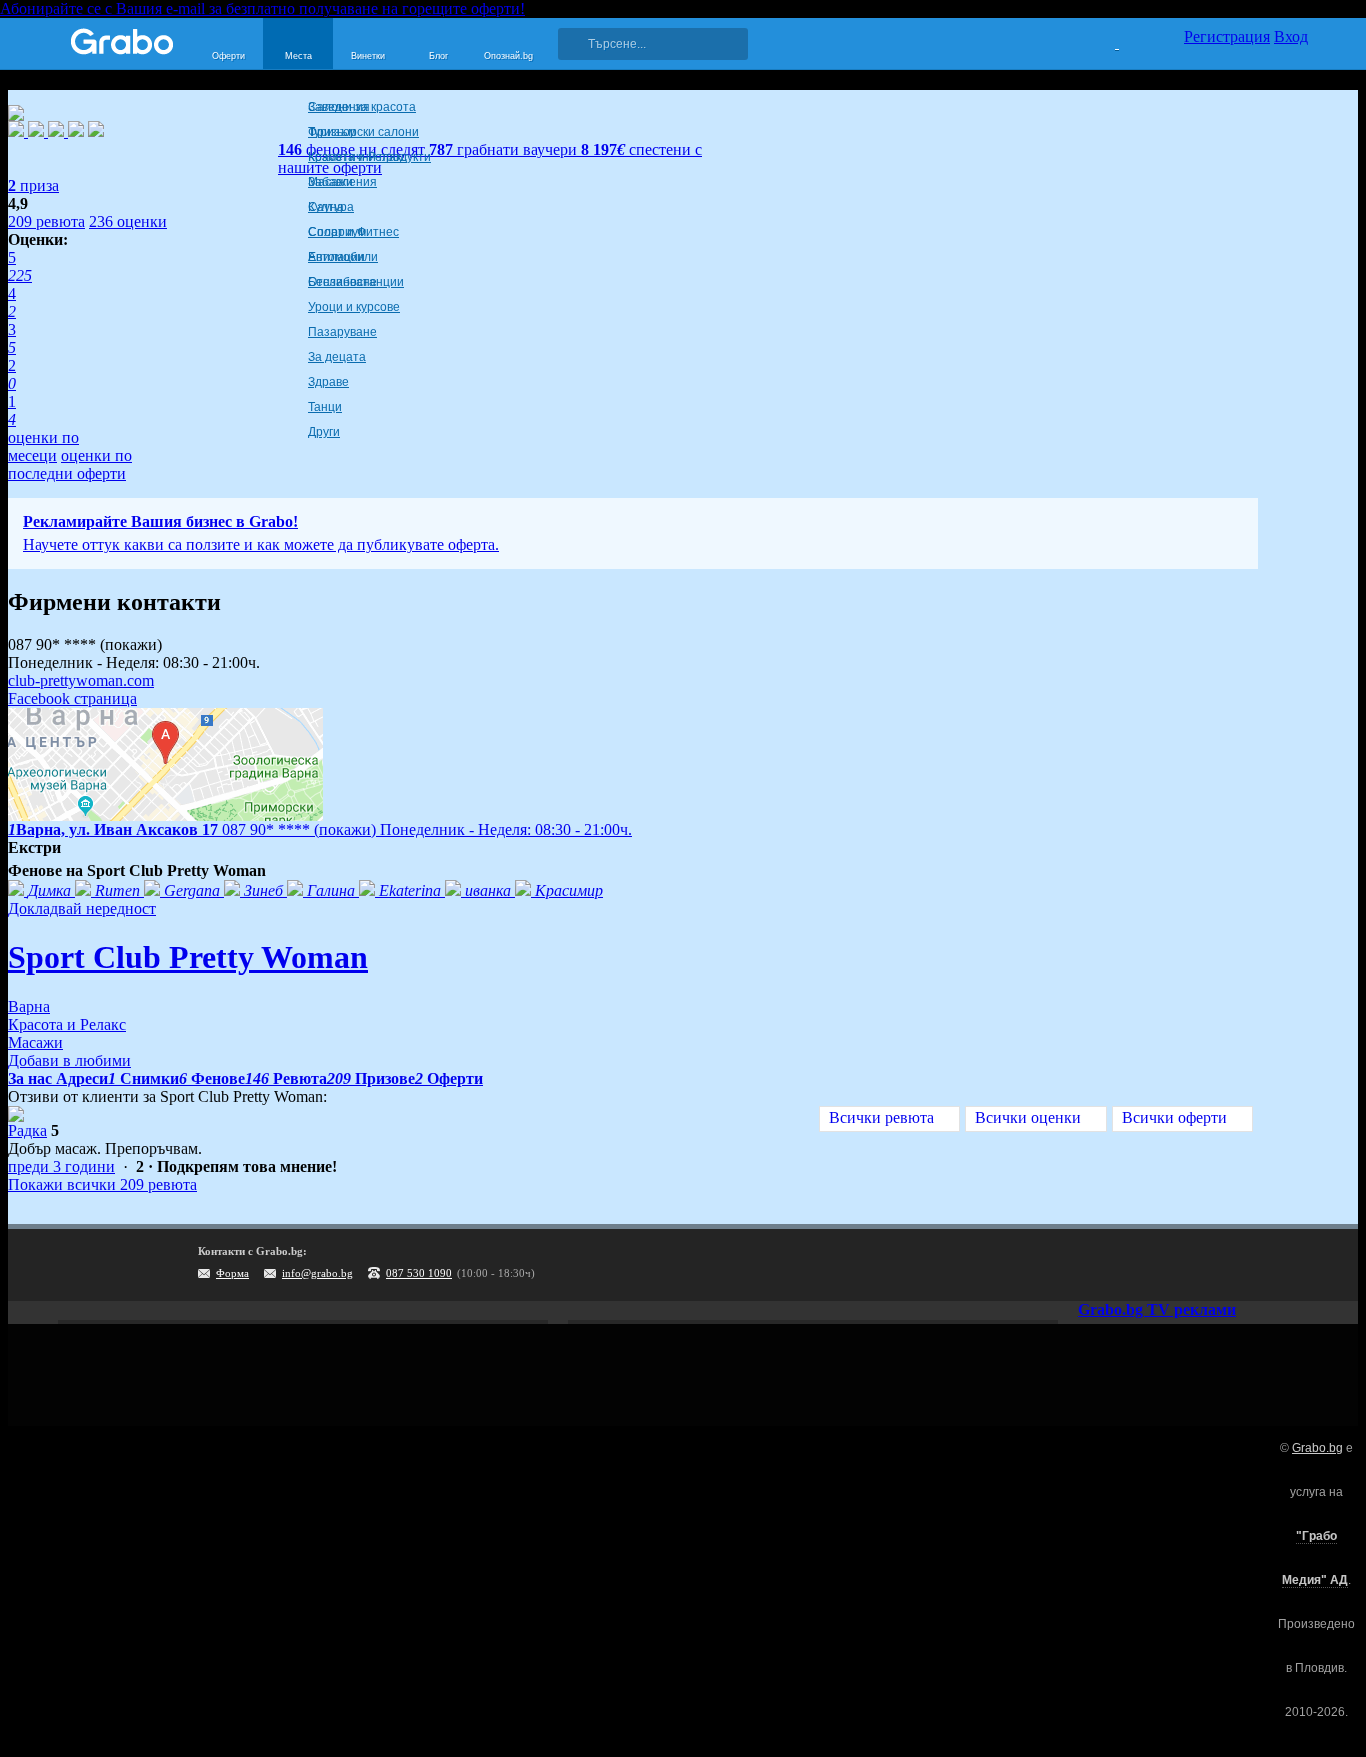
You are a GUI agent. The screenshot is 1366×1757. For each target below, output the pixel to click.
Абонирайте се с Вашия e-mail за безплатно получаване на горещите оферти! (262, 8)
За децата (337, 357)
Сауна (326, 207)
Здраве (328, 382)
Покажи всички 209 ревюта (102, 1184)
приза (33, 185)
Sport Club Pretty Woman (188, 957)
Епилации (336, 257)
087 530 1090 (419, 1273)
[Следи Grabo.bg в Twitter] (1252, 1265)
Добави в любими (69, 1060)
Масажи (330, 182)
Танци (325, 407)
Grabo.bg (1317, 1448)
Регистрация (1227, 36)
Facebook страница (72, 698)
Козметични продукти (369, 157)
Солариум (337, 232)
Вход (1291, 36)
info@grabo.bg (317, 1273)
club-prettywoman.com (81, 680)
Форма (232, 1273)
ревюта (46, 221)
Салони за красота (362, 107)
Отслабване (342, 282)
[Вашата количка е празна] (1104, 41)
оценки (128, 221)
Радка (27, 1130)
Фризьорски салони (363, 132)
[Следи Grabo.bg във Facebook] (1293, 1265)
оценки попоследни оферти (70, 464)
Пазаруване (342, 332)
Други (324, 432)
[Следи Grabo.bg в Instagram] (1211, 1265)
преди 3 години (61, 1166)
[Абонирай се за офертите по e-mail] (1170, 1265)
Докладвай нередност (82, 908)
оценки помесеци (43, 446)
